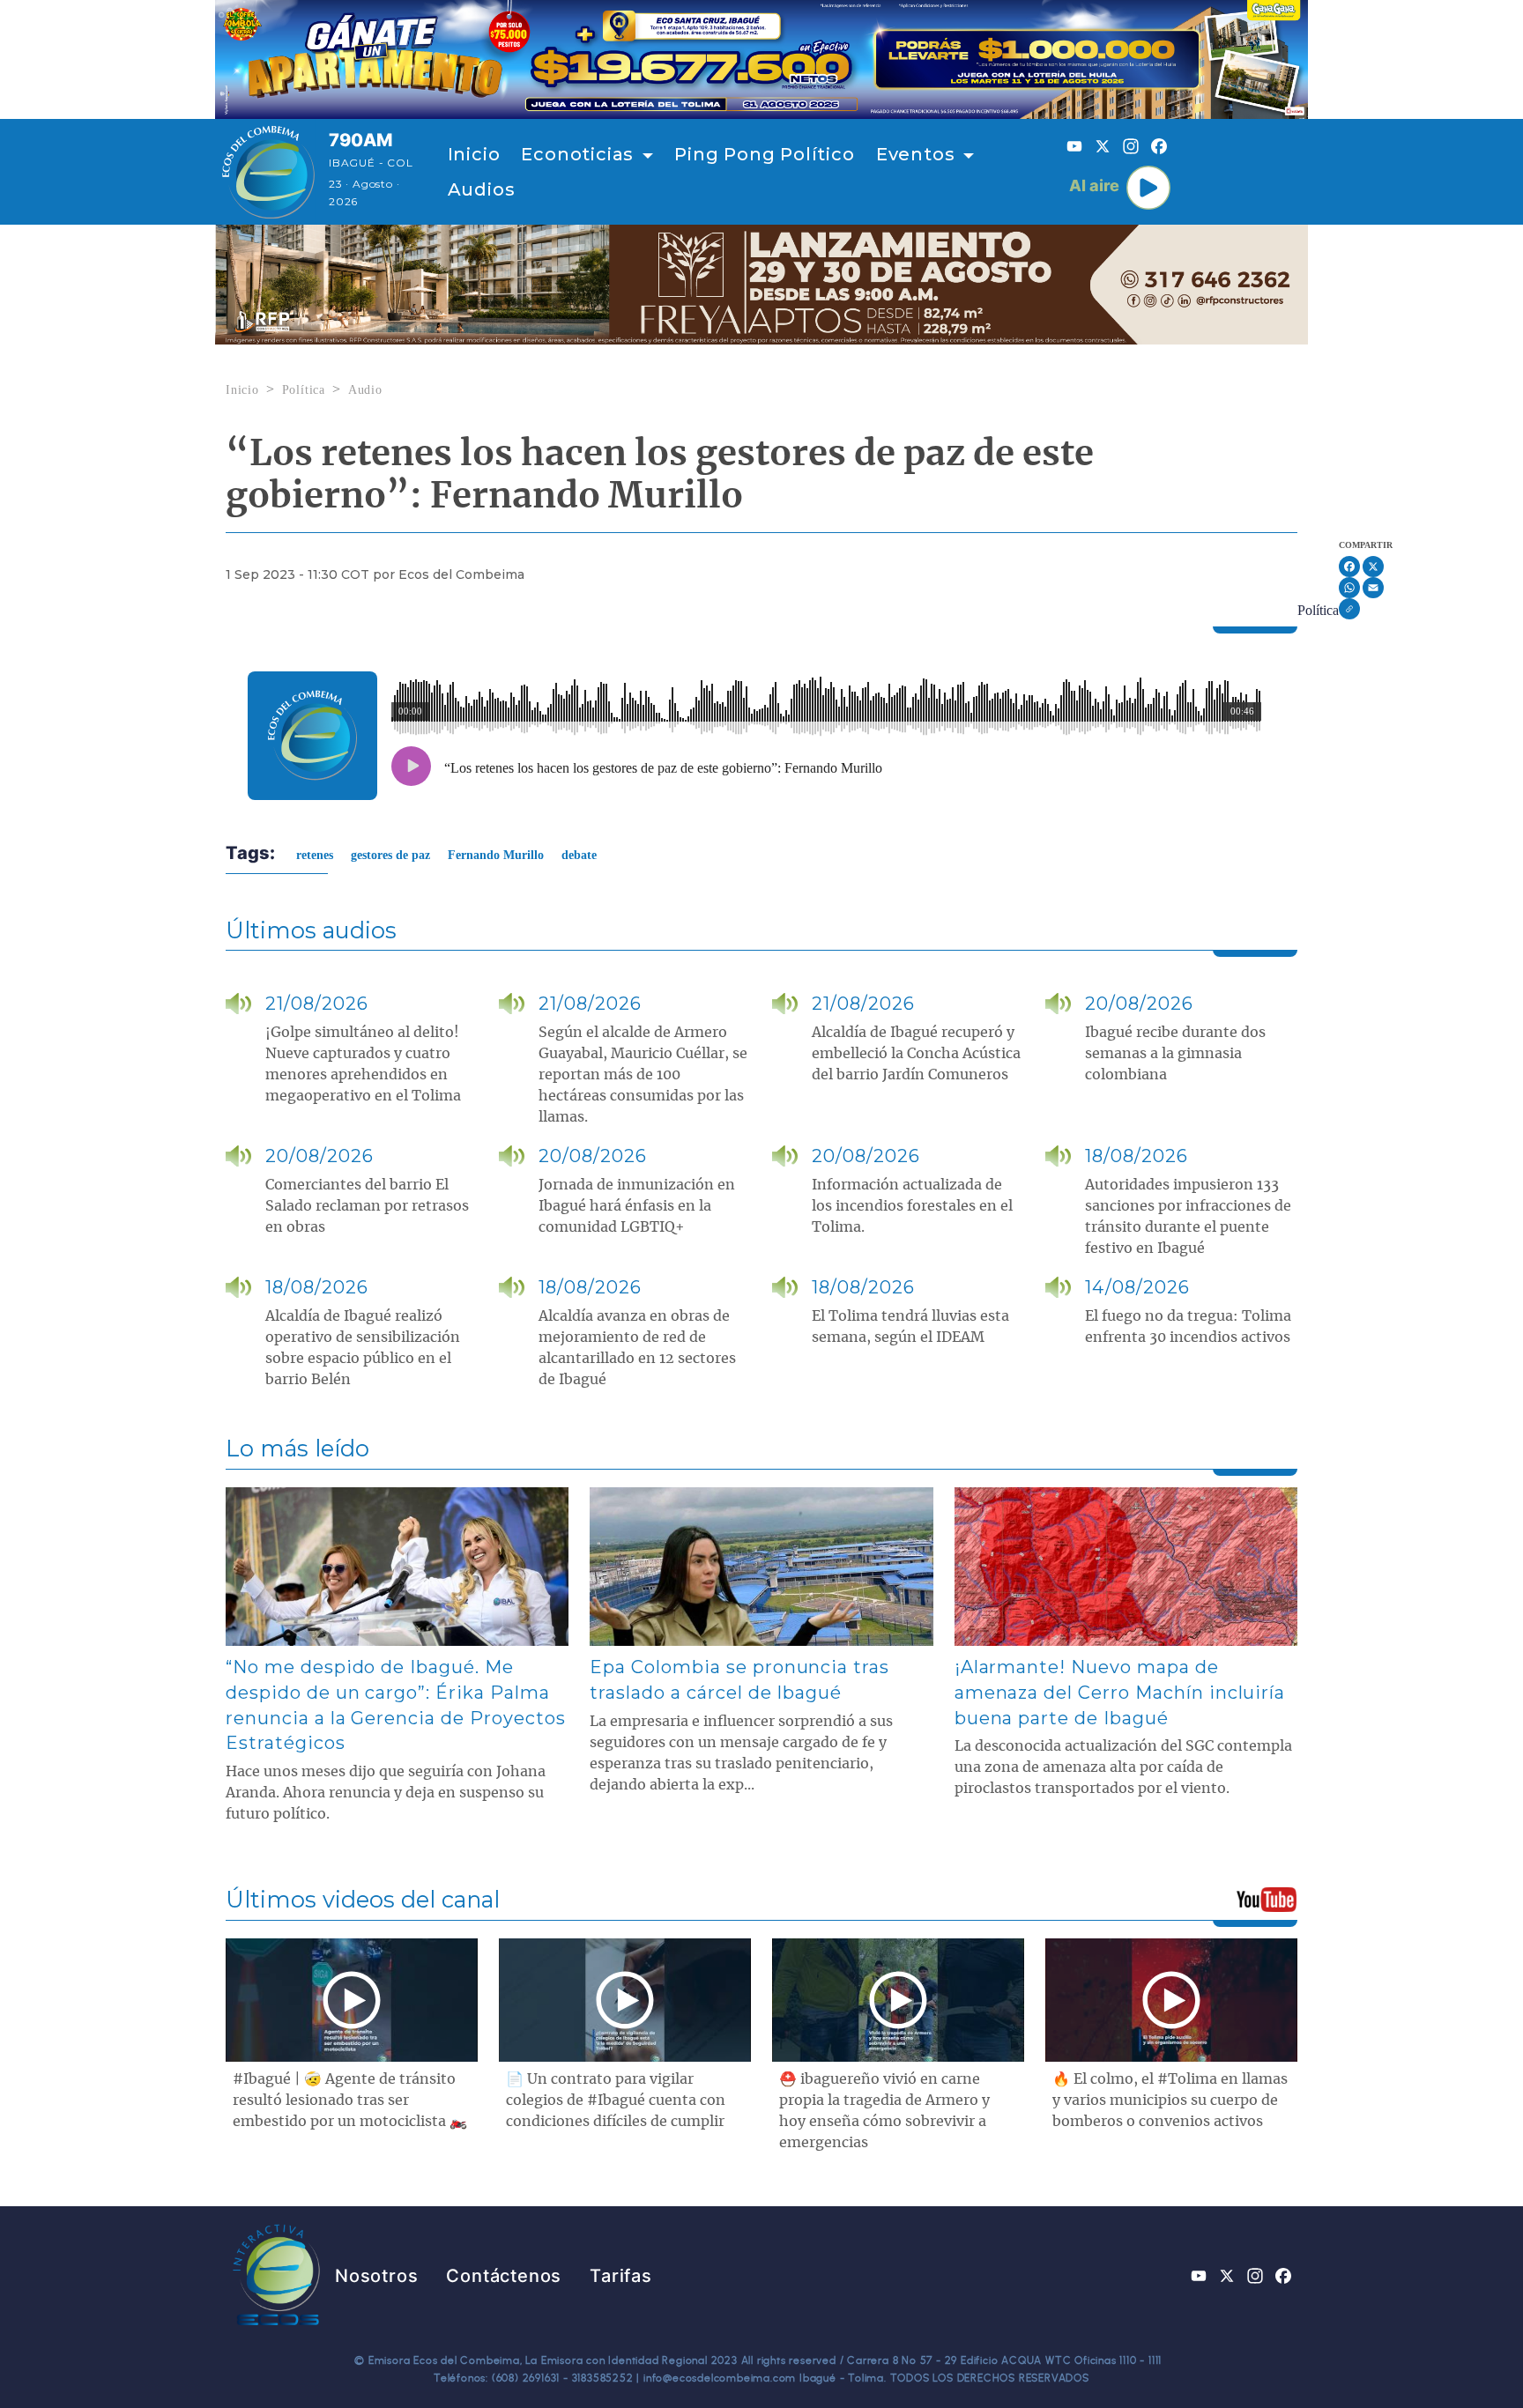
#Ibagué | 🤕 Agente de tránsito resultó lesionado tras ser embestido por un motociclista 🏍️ (350, 2101)
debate (579, 855)
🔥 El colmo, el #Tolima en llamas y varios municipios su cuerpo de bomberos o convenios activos (1170, 2101)
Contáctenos (504, 2276)
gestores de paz (390, 855)
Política (304, 390)
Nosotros (376, 2276)
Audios (482, 189)
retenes (315, 855)
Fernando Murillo (496, 855)
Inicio (474, 154)
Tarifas (621, 2276)
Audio (365, 390)
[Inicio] (268, 172)
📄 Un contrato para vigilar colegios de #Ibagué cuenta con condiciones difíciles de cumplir (616, 2101)
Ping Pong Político (764, 154)
